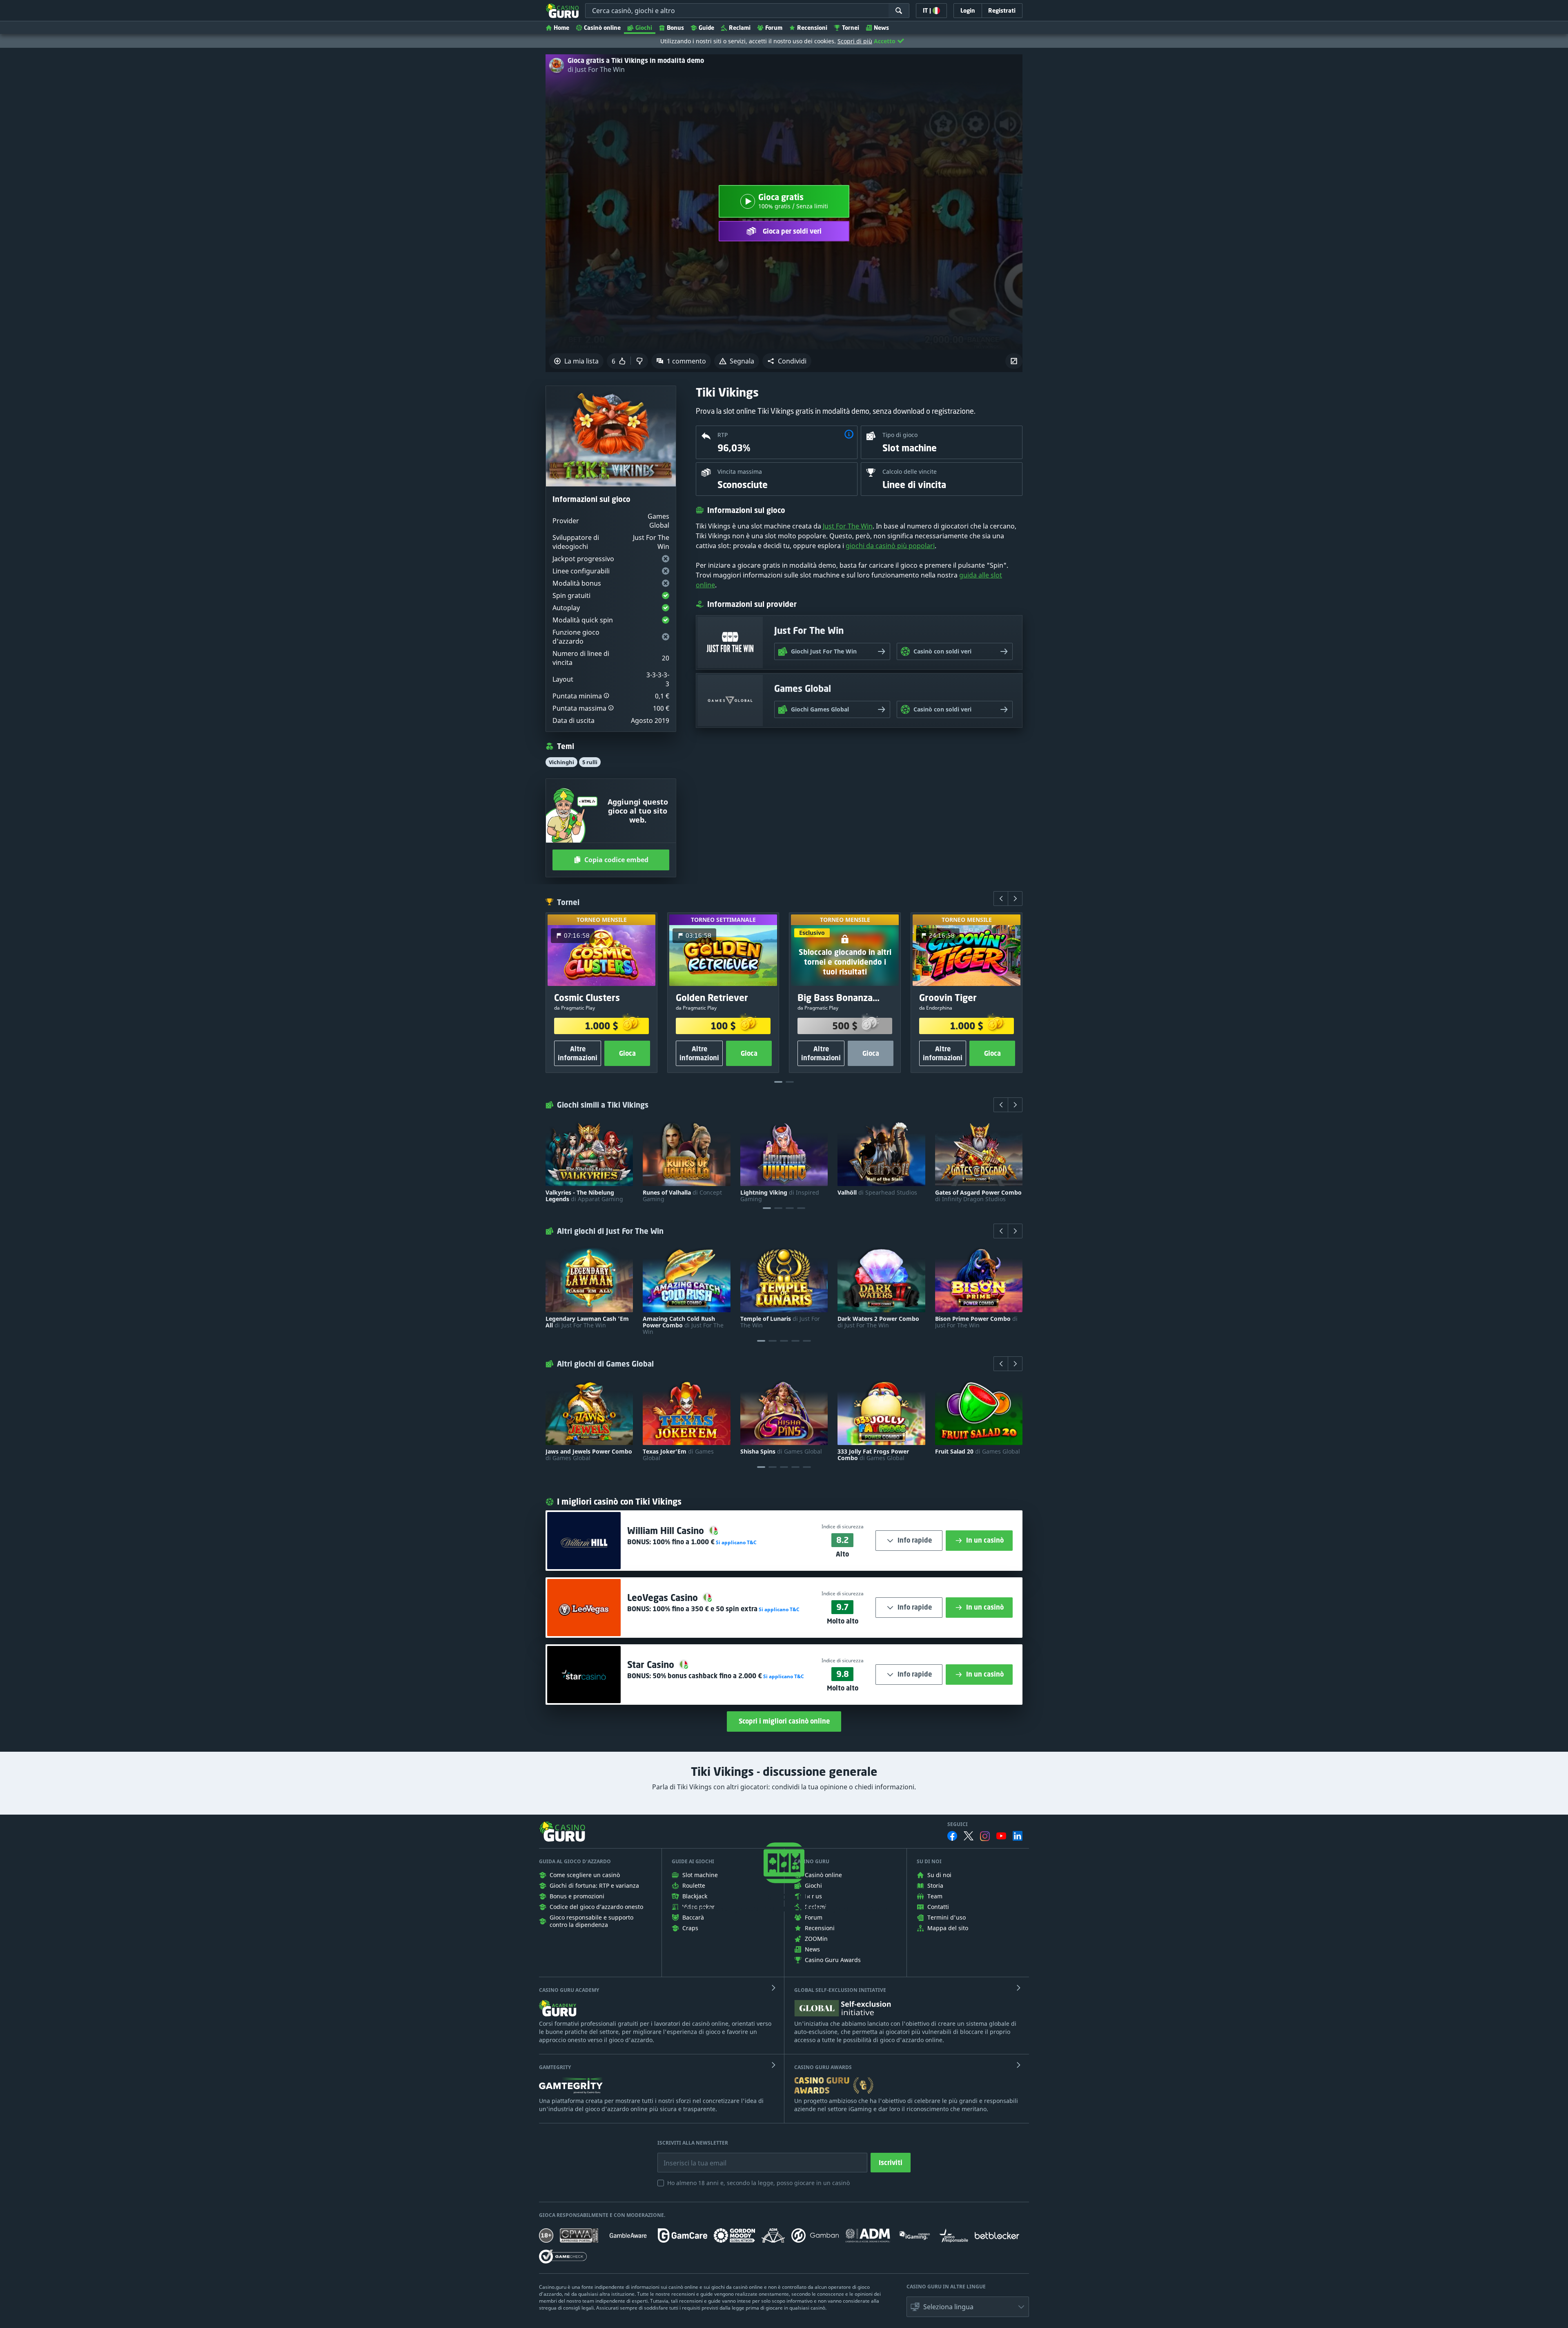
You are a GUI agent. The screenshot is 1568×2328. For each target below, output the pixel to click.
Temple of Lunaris (780, 1322)
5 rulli (590, 762)
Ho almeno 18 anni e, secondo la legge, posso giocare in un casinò (758, 2183)
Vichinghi (561, 762)
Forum (774, 28)
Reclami (740, 28)
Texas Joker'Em (678, 1455)
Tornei (851, 28)
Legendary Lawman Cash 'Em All (587, 1322)
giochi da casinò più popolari (890, 546)
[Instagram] (985, 1836)
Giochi (644, 28)
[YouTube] (1001, 1836)
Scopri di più (855, 41)
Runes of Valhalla (682, 1196)
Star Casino (652, 1665)
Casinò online (602, 28)
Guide (706, 28)
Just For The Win (848, 526)
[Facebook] (952, 1836)
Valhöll (877, 1193)
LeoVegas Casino (664, 1598)
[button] (787, 361)
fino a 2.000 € (707, 1676)
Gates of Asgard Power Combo (978, 1196)
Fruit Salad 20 (978, 1452)
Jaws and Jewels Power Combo (589, 1455)
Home (561, 28)
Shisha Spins (781, 1452)
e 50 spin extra (705, 1609)
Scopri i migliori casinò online (784, 1721)
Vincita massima (740, 472)
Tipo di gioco (900, 435)
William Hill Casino (667, 1531)
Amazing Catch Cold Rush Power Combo (683, 1325)
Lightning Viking (780, 1196)
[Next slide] (1015, 899)
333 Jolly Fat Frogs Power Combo (873, 1455)
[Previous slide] (1001, 899)
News (881, 28)
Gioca (627, 1053)
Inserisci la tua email (689, 2157)
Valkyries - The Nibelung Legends (584, 1196)
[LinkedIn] (1018, 1836)
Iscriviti (891, 2163)
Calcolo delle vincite (910, 472)
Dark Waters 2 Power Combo (878, 1322)
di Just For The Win (596, 69)
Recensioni (812, 28)
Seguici (958, 1824)
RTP (723, 435)
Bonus (675, 28)
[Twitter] (969, 1836)
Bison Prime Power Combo (976, 1322)
